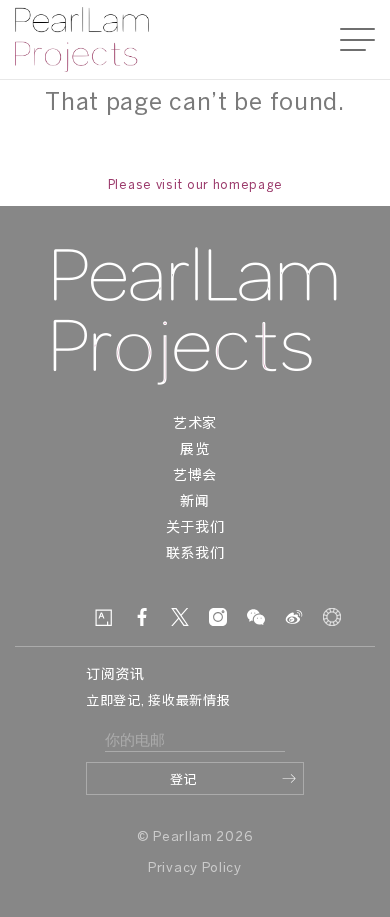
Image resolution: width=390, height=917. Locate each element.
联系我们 (195, 554)
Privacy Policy (195, 868)
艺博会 (195, 476)
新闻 (194, 502)
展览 (194, 450)
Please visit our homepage (195, 185)
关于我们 (195, 528)
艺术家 (195, 424)
